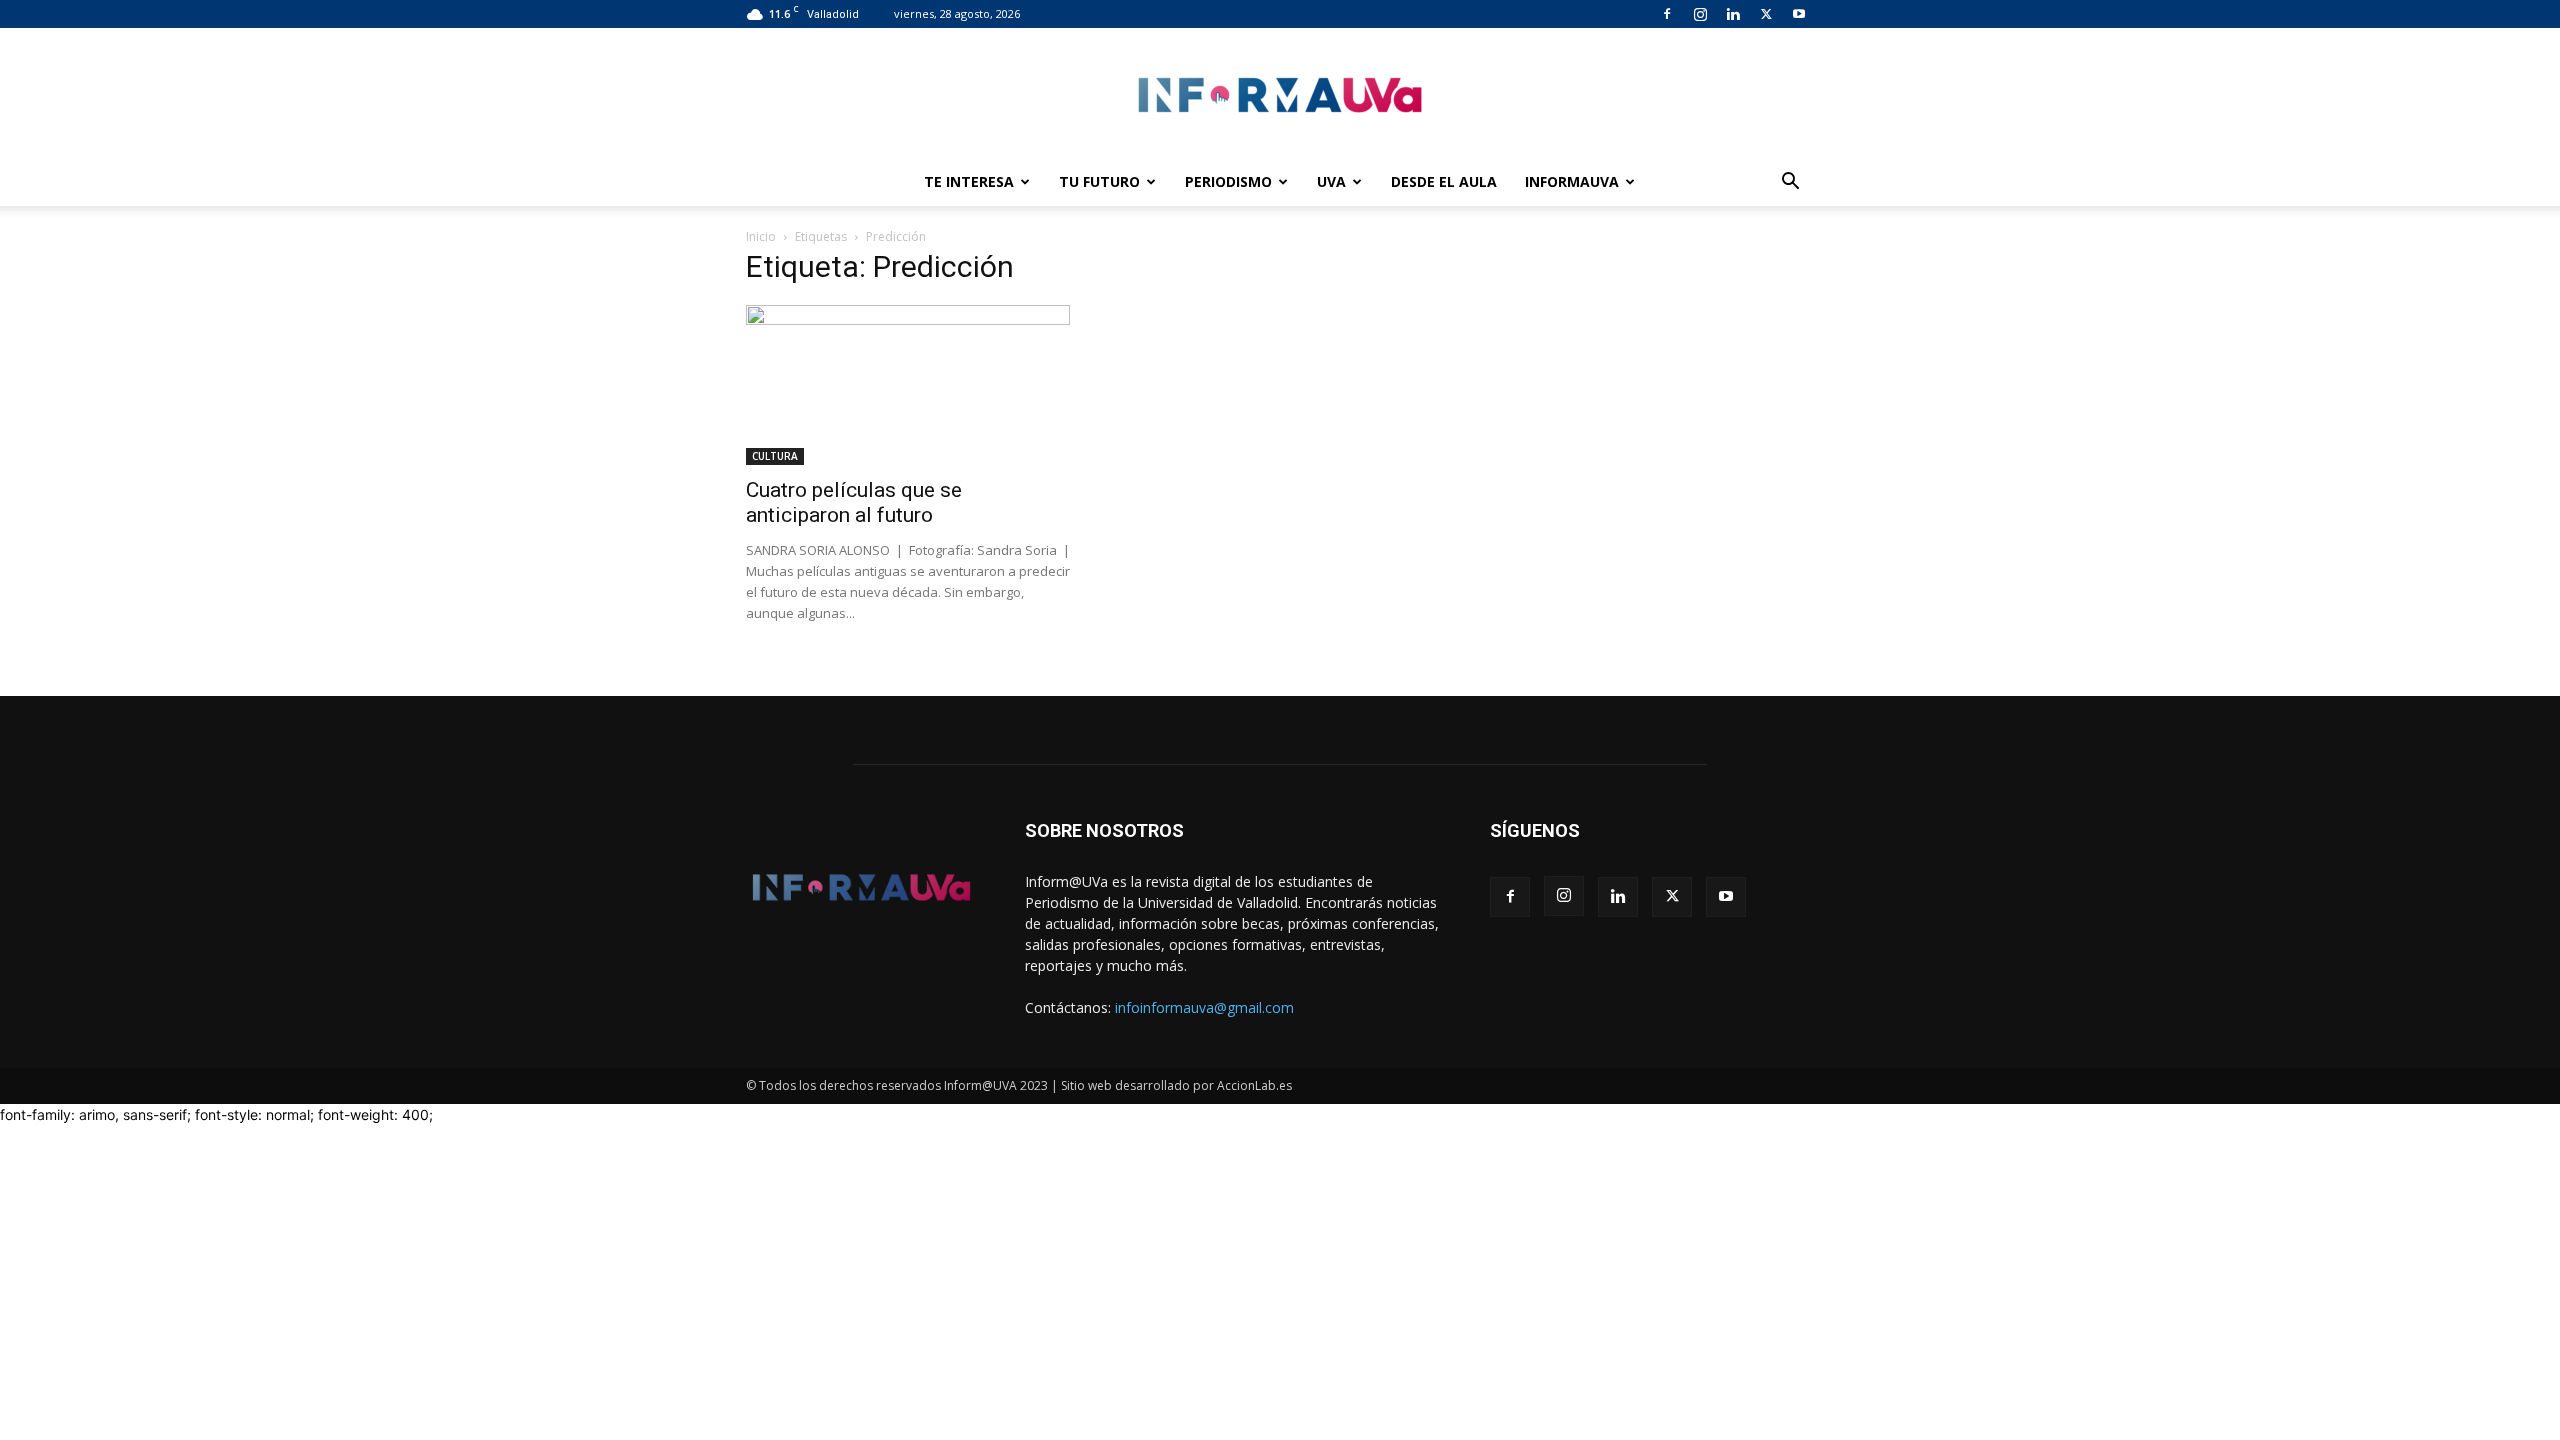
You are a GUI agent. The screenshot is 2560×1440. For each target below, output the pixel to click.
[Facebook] (1667, 14)
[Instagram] (1700, 14)
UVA (1331, 181)
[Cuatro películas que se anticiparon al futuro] (908, 385)
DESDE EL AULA (1444, 181)
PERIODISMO (1228, 181)
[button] (1790, 183)
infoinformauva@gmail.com (1204, 1007)
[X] (1766, 14)
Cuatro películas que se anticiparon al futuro (854, 502)
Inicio (761, 236)
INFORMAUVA (1572, 181)
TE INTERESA (969, 181)
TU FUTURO (1099, 181)
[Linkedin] (1733, 14)
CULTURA (775, 456)
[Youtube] (1799, 14)
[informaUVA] (1280, 94)
